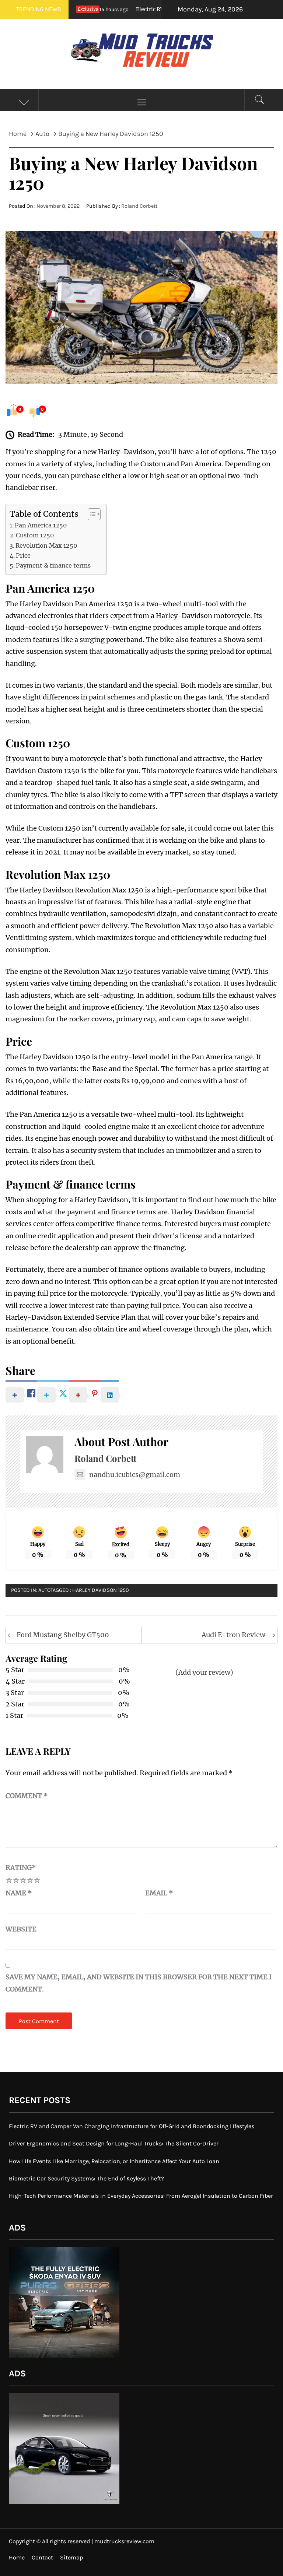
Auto (44, 1590)
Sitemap (71, 2557)
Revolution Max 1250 (46, 545)
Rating (21, 1868)
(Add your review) (204, 1672)
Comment (27, 1796)
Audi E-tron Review (233, 1635)
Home (17, 2557)
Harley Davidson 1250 (101, 1590)
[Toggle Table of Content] (90, 514)
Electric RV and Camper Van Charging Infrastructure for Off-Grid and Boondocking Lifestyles (132, 2126)
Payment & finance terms (53, 565)
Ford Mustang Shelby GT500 (63, 1635)
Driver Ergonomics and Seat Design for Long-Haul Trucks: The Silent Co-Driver (114, 2143)
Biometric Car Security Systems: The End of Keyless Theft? (86, 2178)
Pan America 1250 (41, 525)
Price (23, 555)
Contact (42, 2557)
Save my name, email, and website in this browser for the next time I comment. (139, 1983)
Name (19, 1893)
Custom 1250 (35, 535)
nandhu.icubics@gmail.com (135, 1475)
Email (159, 1893)
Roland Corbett (139, 206)
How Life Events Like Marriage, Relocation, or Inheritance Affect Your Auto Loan (114, 2161)
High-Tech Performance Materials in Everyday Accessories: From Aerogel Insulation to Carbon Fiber (141, 2196)
